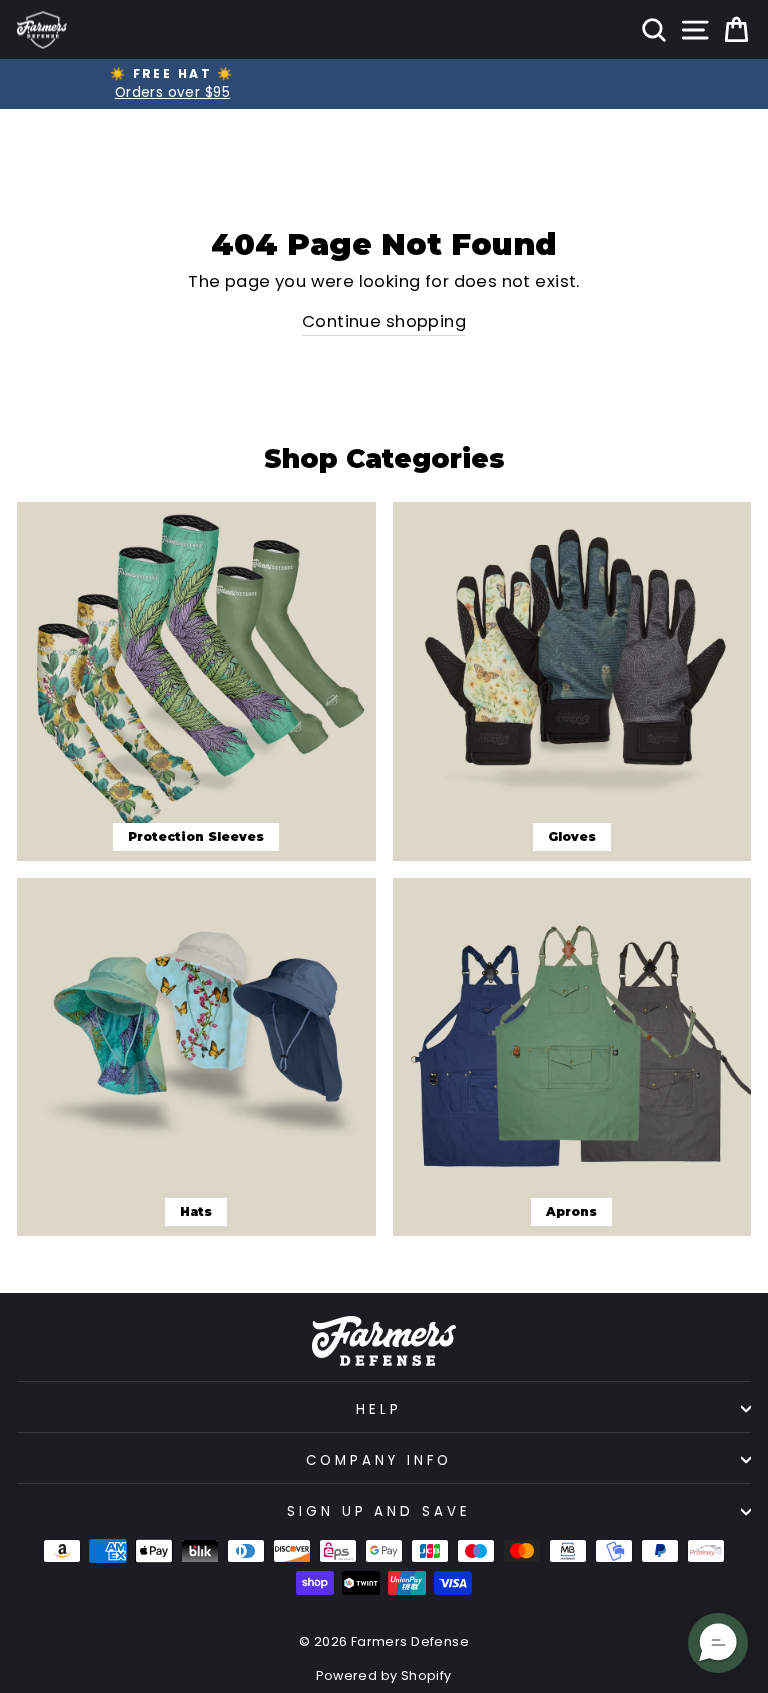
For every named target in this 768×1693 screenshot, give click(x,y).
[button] (718, 1643)
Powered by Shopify (383, 1675)
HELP (379, 1409)
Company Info (379, 1460)
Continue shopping (384, 321)
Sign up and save (379, 1511)
